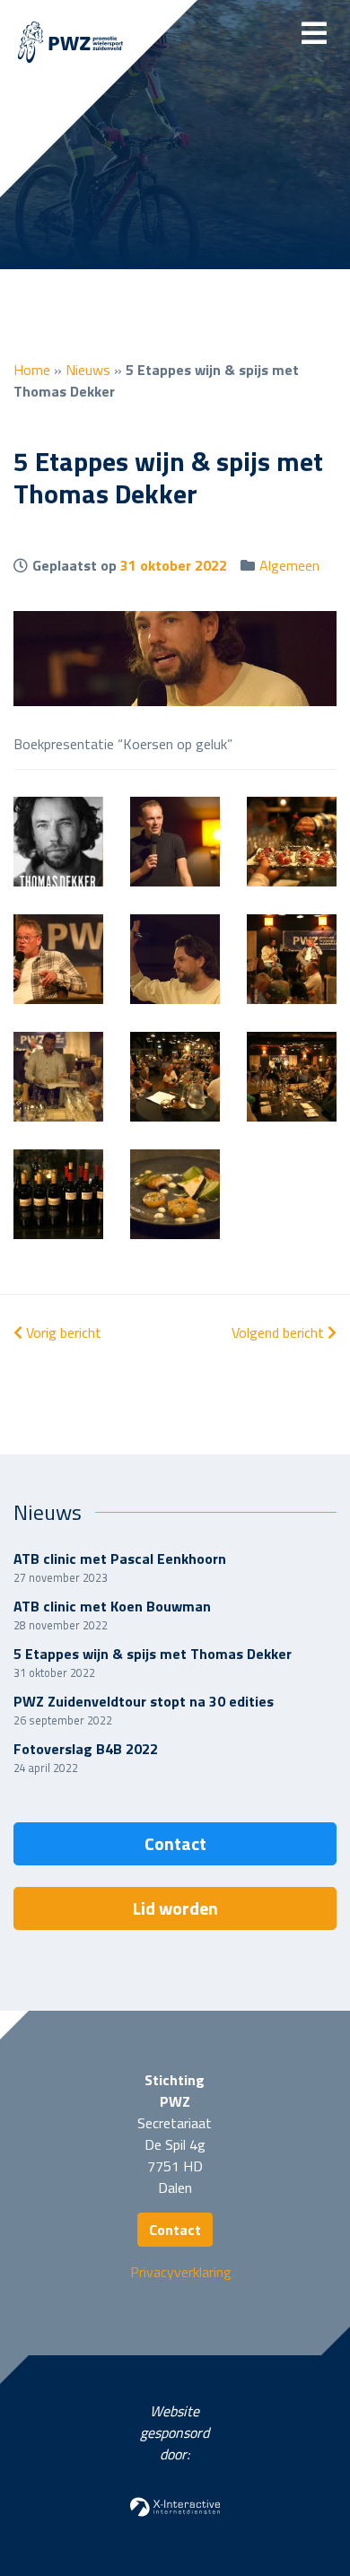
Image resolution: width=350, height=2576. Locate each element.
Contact (175, 1843)
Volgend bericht (280, 1332)
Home (32, 370)
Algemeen (289, 565)
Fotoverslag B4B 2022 (86, 1749)
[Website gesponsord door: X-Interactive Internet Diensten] (175, 2505)
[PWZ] (70, 44)
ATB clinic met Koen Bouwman (112, 1606)
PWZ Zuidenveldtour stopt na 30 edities (144, 1701)
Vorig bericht (62, 1332)
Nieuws (88, 370)
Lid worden (175, 1908)
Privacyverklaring (181, 2272)
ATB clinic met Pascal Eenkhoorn (120, 1559)
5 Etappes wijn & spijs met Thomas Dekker (153, 1654)
